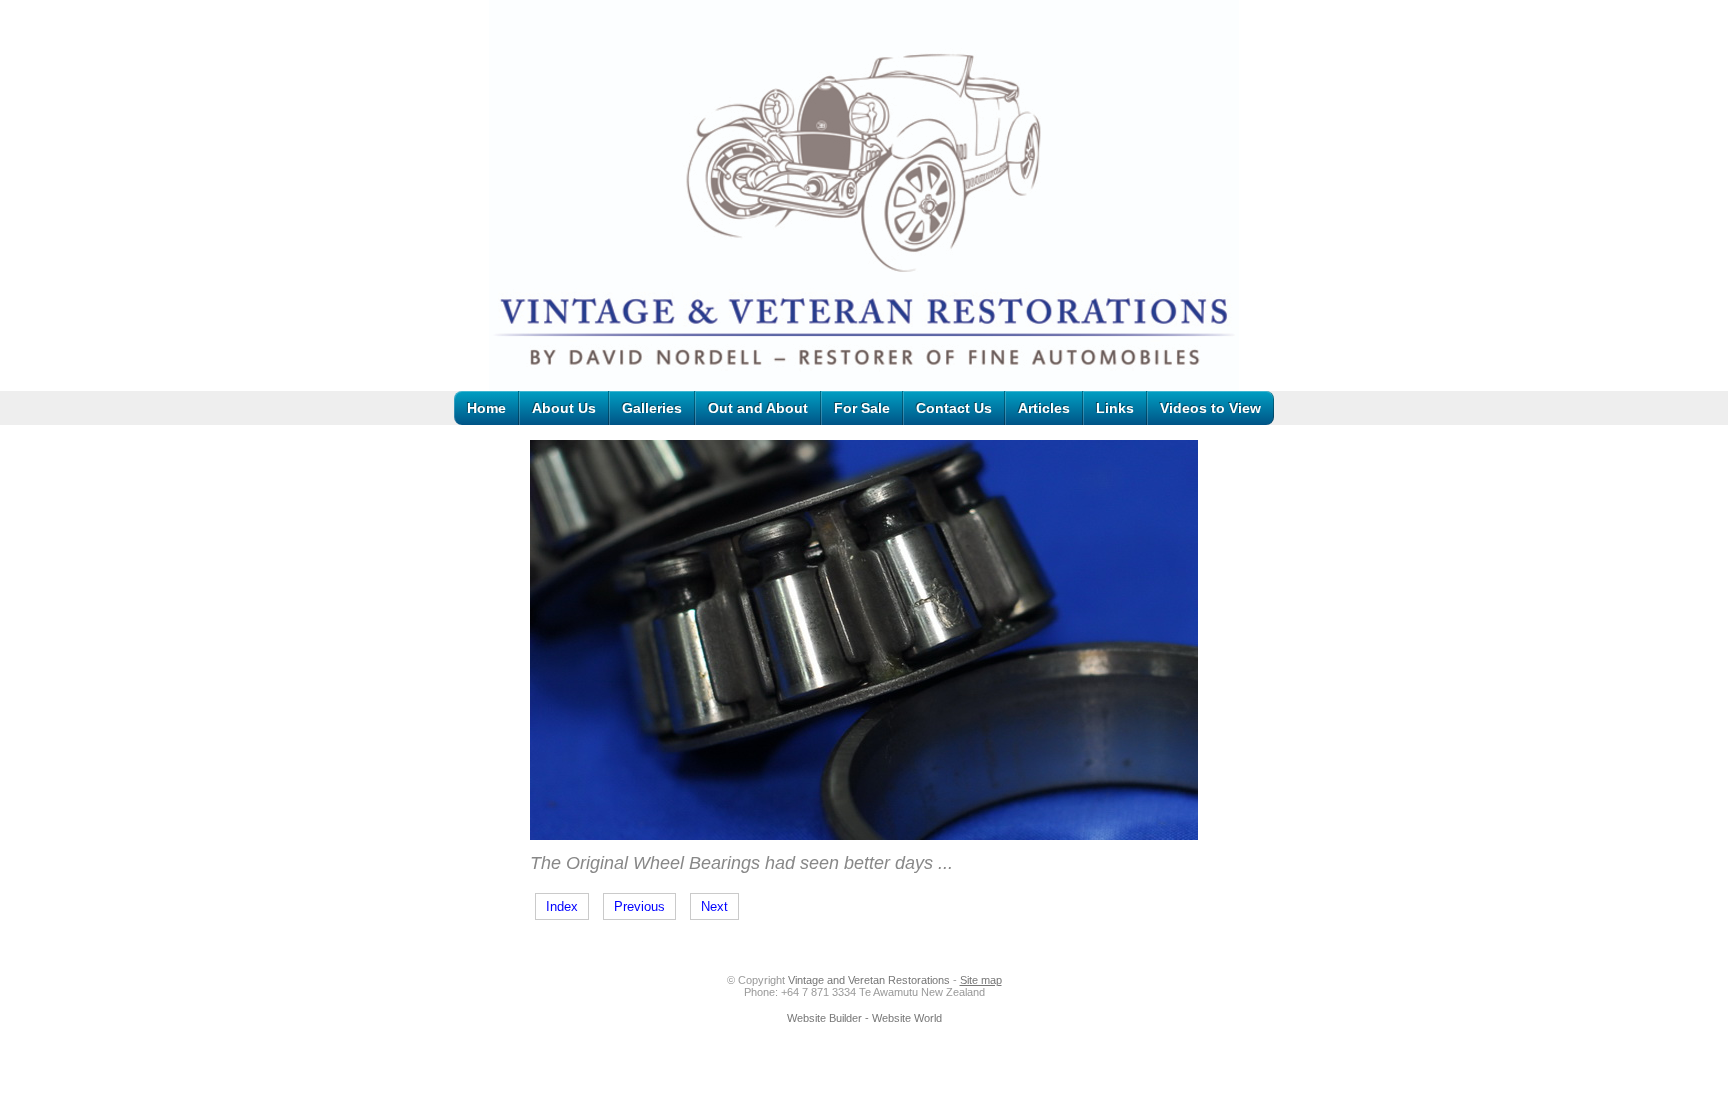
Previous (639, 906)
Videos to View (1210, 408)
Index (562, 906)
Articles (1044, 408)
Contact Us (954, 408)
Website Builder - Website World (864, 1018)
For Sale (862, 408)
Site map (981, 980)
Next (714, 906)
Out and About (758, 408)
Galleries (652, 408)
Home (486, 408)
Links (1115, 408)
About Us (564, 408)
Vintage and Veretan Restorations (869, 980)
